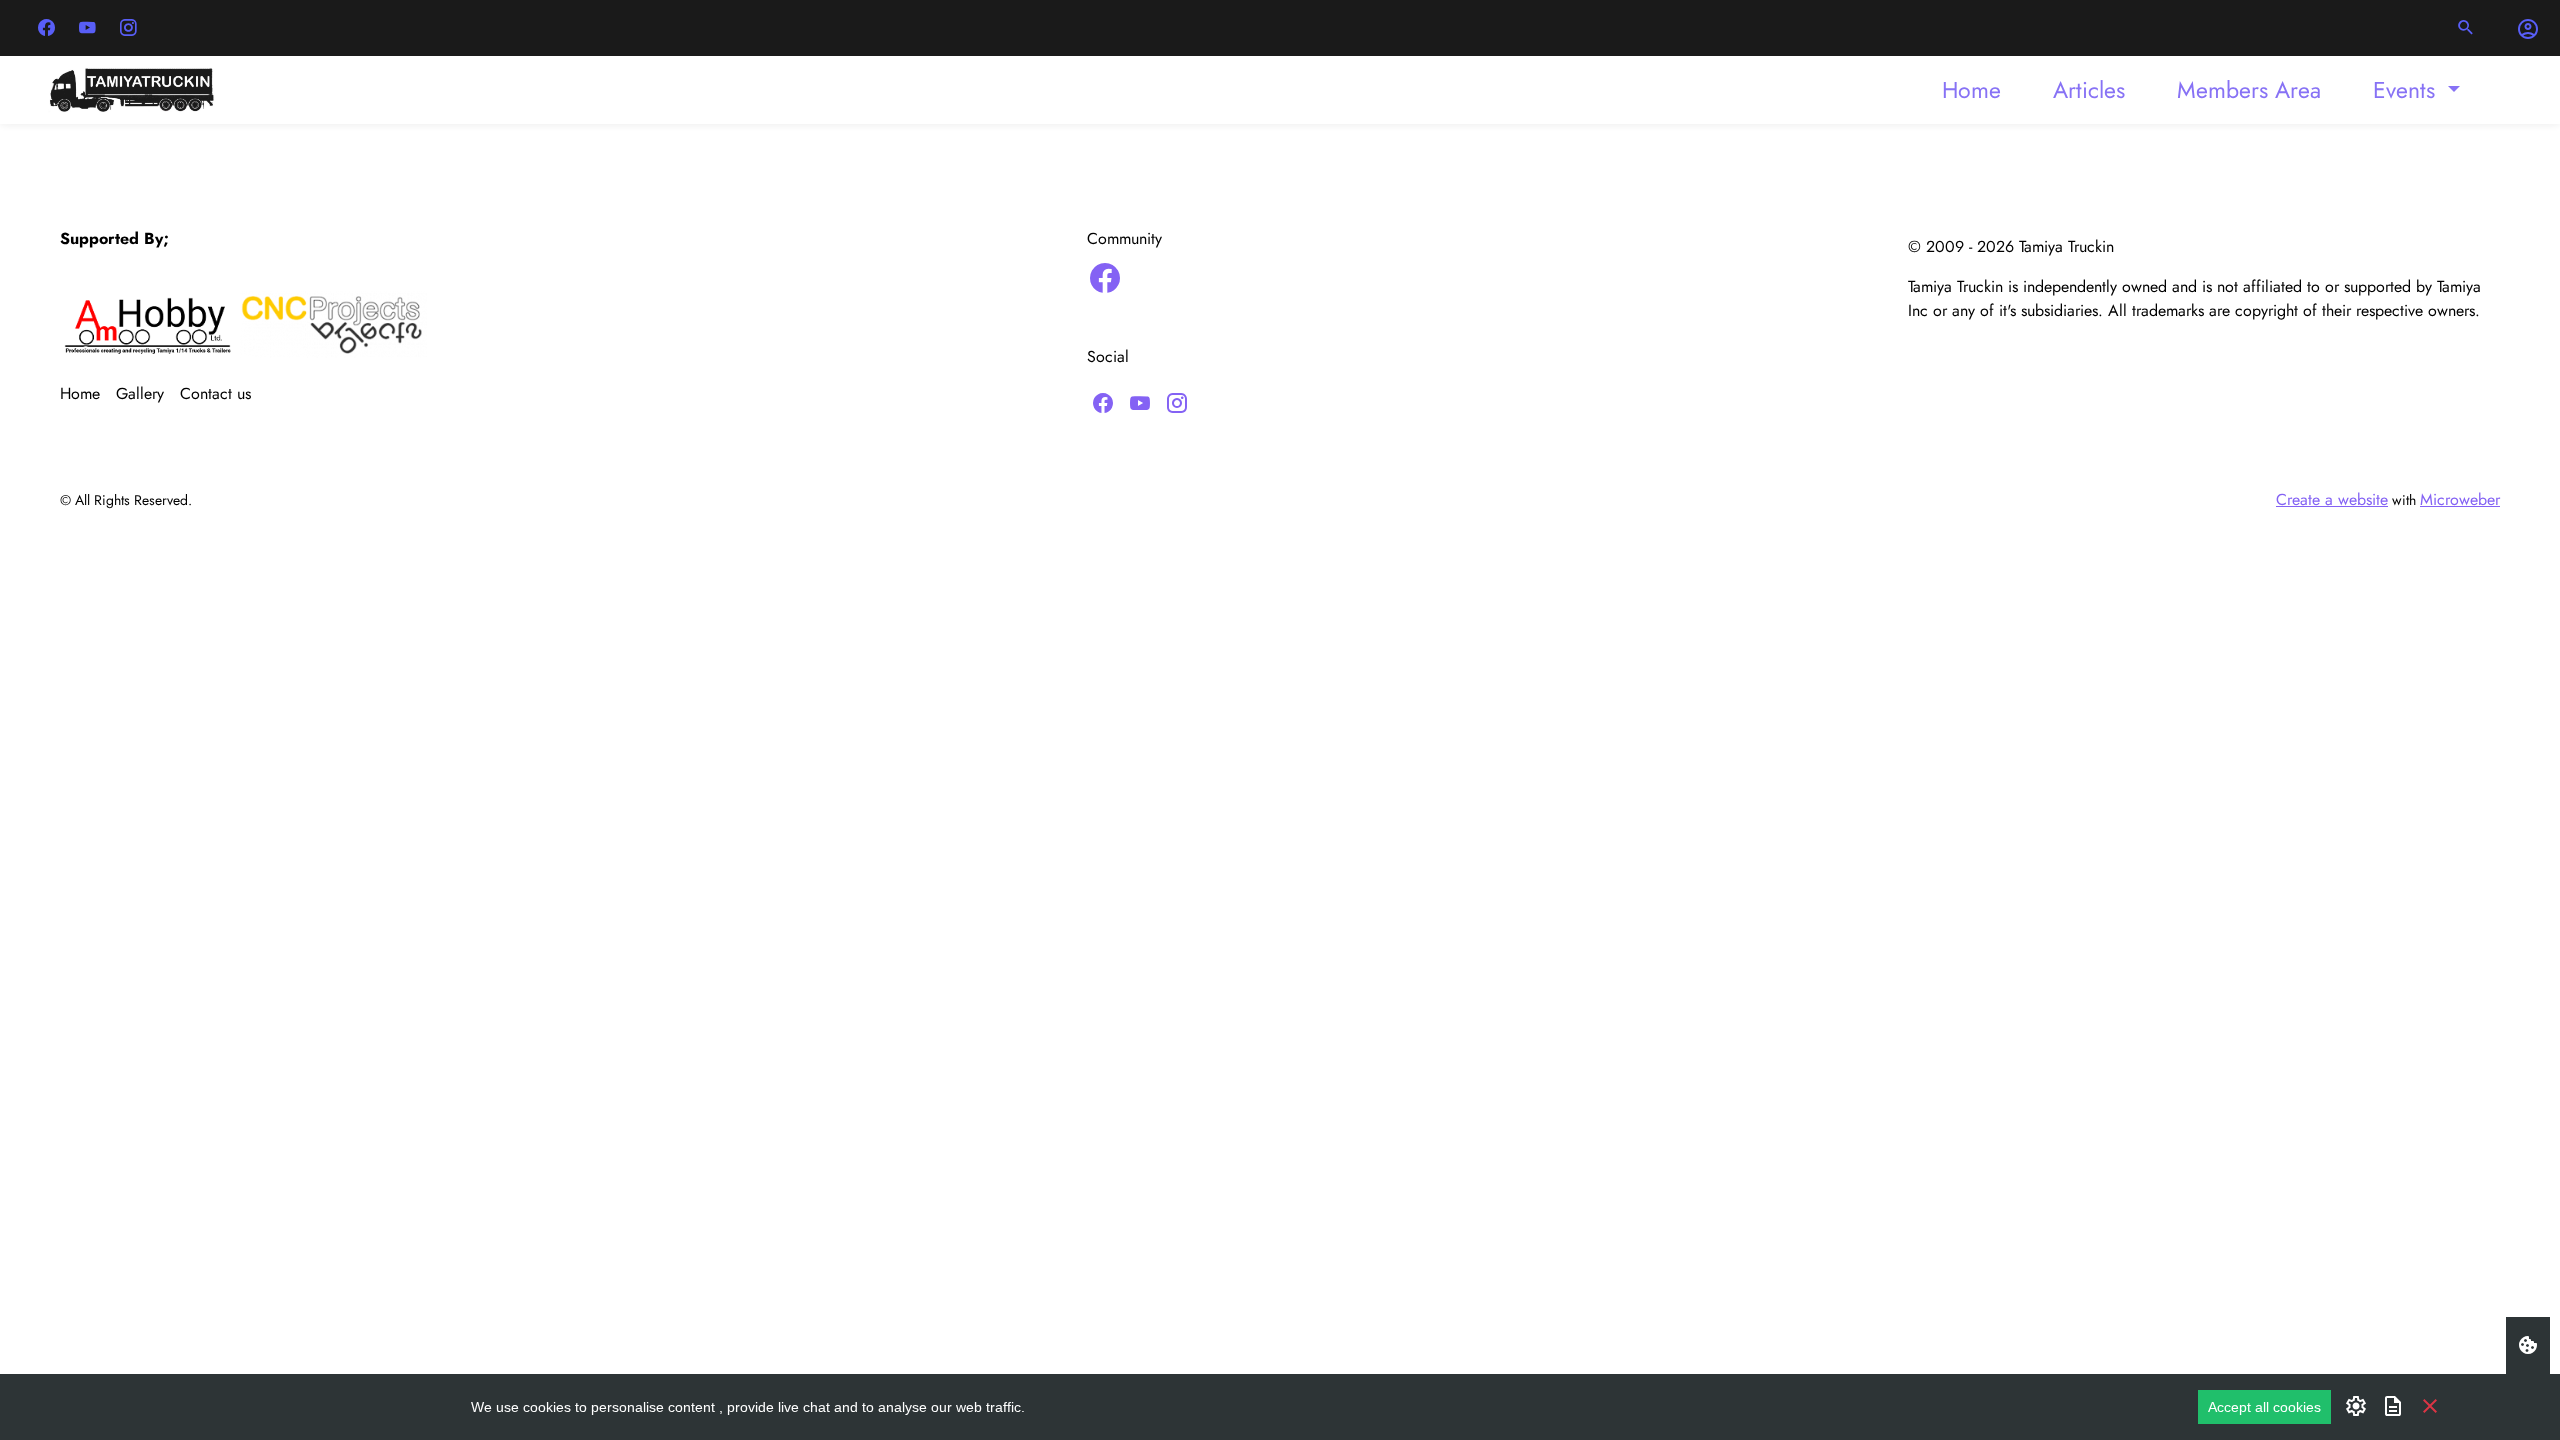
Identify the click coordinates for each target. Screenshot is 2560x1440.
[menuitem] (1971, 90)
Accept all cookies (2264, 1407)
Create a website (2332, 499)
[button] (2466, 28)
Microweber (2460, 499)
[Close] (2430, 1405)
